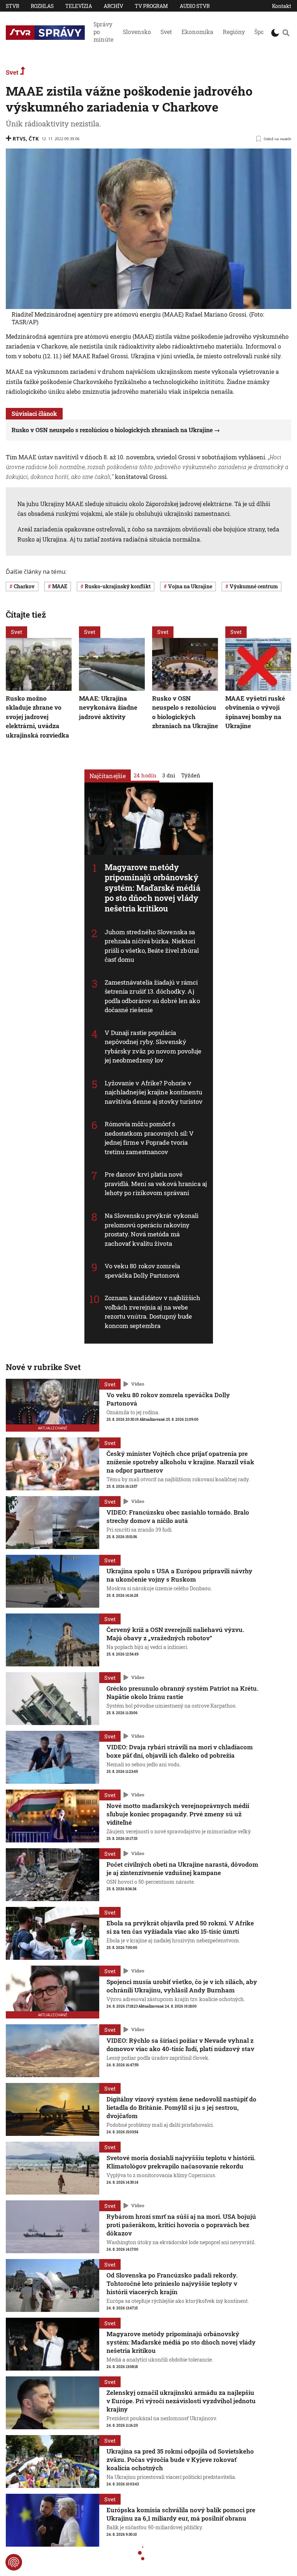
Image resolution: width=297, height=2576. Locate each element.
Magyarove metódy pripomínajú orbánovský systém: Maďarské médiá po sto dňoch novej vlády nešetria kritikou (152, 887)
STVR (12, 6)
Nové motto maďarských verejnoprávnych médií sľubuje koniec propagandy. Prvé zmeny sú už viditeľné (178, 1814)
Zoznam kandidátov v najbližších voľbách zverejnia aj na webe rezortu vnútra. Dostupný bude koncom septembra (153, 1312)
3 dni (169, 775)
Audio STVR (195, 6)
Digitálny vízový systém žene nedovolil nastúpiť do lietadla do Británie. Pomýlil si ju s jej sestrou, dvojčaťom (181, 2107)
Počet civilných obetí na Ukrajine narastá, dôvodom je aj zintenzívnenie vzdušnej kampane (182, 1869)
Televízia (79, 6)
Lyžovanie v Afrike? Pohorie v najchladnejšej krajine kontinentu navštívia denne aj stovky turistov (154, 1092)
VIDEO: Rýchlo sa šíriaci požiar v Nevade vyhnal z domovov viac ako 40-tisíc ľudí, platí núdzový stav (180, 2045)
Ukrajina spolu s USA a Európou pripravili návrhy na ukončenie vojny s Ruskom (179, 1575)
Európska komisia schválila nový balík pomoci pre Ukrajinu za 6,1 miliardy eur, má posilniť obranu (181, 2514)
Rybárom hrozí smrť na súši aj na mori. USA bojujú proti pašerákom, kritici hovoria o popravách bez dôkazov (181, 2225)
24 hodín (145, 775)
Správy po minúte (103, 32)
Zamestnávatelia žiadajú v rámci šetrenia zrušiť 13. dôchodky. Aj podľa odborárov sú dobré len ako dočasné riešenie (152, 996)
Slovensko (137, 32)
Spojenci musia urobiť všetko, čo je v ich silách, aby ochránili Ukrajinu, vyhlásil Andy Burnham (182, 1986)
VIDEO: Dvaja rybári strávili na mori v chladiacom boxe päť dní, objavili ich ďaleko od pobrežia (180, 1751)
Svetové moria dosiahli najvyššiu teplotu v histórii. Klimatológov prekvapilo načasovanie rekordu (181, 2162)
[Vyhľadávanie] (286, 33)
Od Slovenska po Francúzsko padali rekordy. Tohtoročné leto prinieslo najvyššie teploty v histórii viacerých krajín (172, 2283)
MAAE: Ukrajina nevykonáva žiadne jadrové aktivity (108, 707)
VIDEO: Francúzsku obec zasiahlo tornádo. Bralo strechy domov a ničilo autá (178, 1516)
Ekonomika (197, 32)
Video (138, 1384)
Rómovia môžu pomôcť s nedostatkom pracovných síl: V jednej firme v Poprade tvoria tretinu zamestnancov (149, 1138)
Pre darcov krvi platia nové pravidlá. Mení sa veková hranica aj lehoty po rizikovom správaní (156, 1183)
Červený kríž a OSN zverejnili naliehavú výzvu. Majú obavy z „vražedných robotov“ (175, 1634)
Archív (113, 6)
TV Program (151, 6)
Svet (166, 32)
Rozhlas (42, 6)
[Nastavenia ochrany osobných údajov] (14, 2562)
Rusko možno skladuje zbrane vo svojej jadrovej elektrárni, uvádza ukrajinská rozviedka (37, 717)
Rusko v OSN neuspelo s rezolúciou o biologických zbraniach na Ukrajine (112, 430)
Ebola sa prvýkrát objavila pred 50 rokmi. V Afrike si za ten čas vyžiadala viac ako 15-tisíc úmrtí (180, 1927)
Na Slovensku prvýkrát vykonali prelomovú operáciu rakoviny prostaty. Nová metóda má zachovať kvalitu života (152, 1229)
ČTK (34, 139)
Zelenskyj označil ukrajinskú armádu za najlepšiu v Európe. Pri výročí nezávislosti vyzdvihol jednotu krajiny (181, 2401)
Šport (262, 32)
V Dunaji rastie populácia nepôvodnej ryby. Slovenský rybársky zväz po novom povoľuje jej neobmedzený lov (153, 1047)
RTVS (19, 139)
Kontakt (282, 6)
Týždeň (191, 775)
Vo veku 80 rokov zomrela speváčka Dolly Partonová (168, 1399)
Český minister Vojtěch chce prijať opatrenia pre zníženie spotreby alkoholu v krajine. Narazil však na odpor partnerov (180, 1462)
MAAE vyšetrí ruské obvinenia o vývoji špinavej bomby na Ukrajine (255, 712)
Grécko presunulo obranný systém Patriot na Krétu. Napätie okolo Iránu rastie (182, 1692)
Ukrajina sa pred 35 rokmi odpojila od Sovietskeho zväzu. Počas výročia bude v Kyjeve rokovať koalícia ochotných (180, 2460)
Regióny (234, 32)
